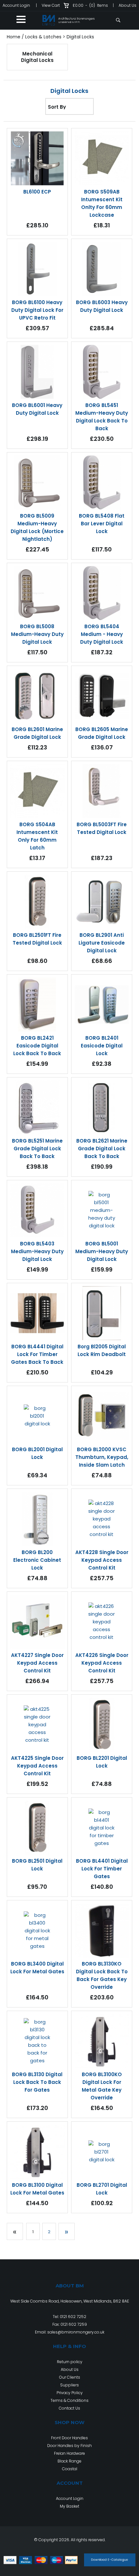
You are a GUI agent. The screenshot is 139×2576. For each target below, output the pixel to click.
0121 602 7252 (73, 2317)
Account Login (16, 5)
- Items (90, 5)
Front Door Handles (69, 2438)
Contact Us (69, 2408)
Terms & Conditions (69, 2400)
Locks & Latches (43, 37)
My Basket (69, 2506)
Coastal (70, 2469)
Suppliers (69, 2385)
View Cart (51, 5)
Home (14, 37)
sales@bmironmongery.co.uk (76, 2332)
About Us (128, 5)
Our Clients (70, 2377)
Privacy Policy (70, 2393)
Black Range (69, 2461)
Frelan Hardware (69, 2453)
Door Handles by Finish (69, 2446)
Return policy (70, 2362)
